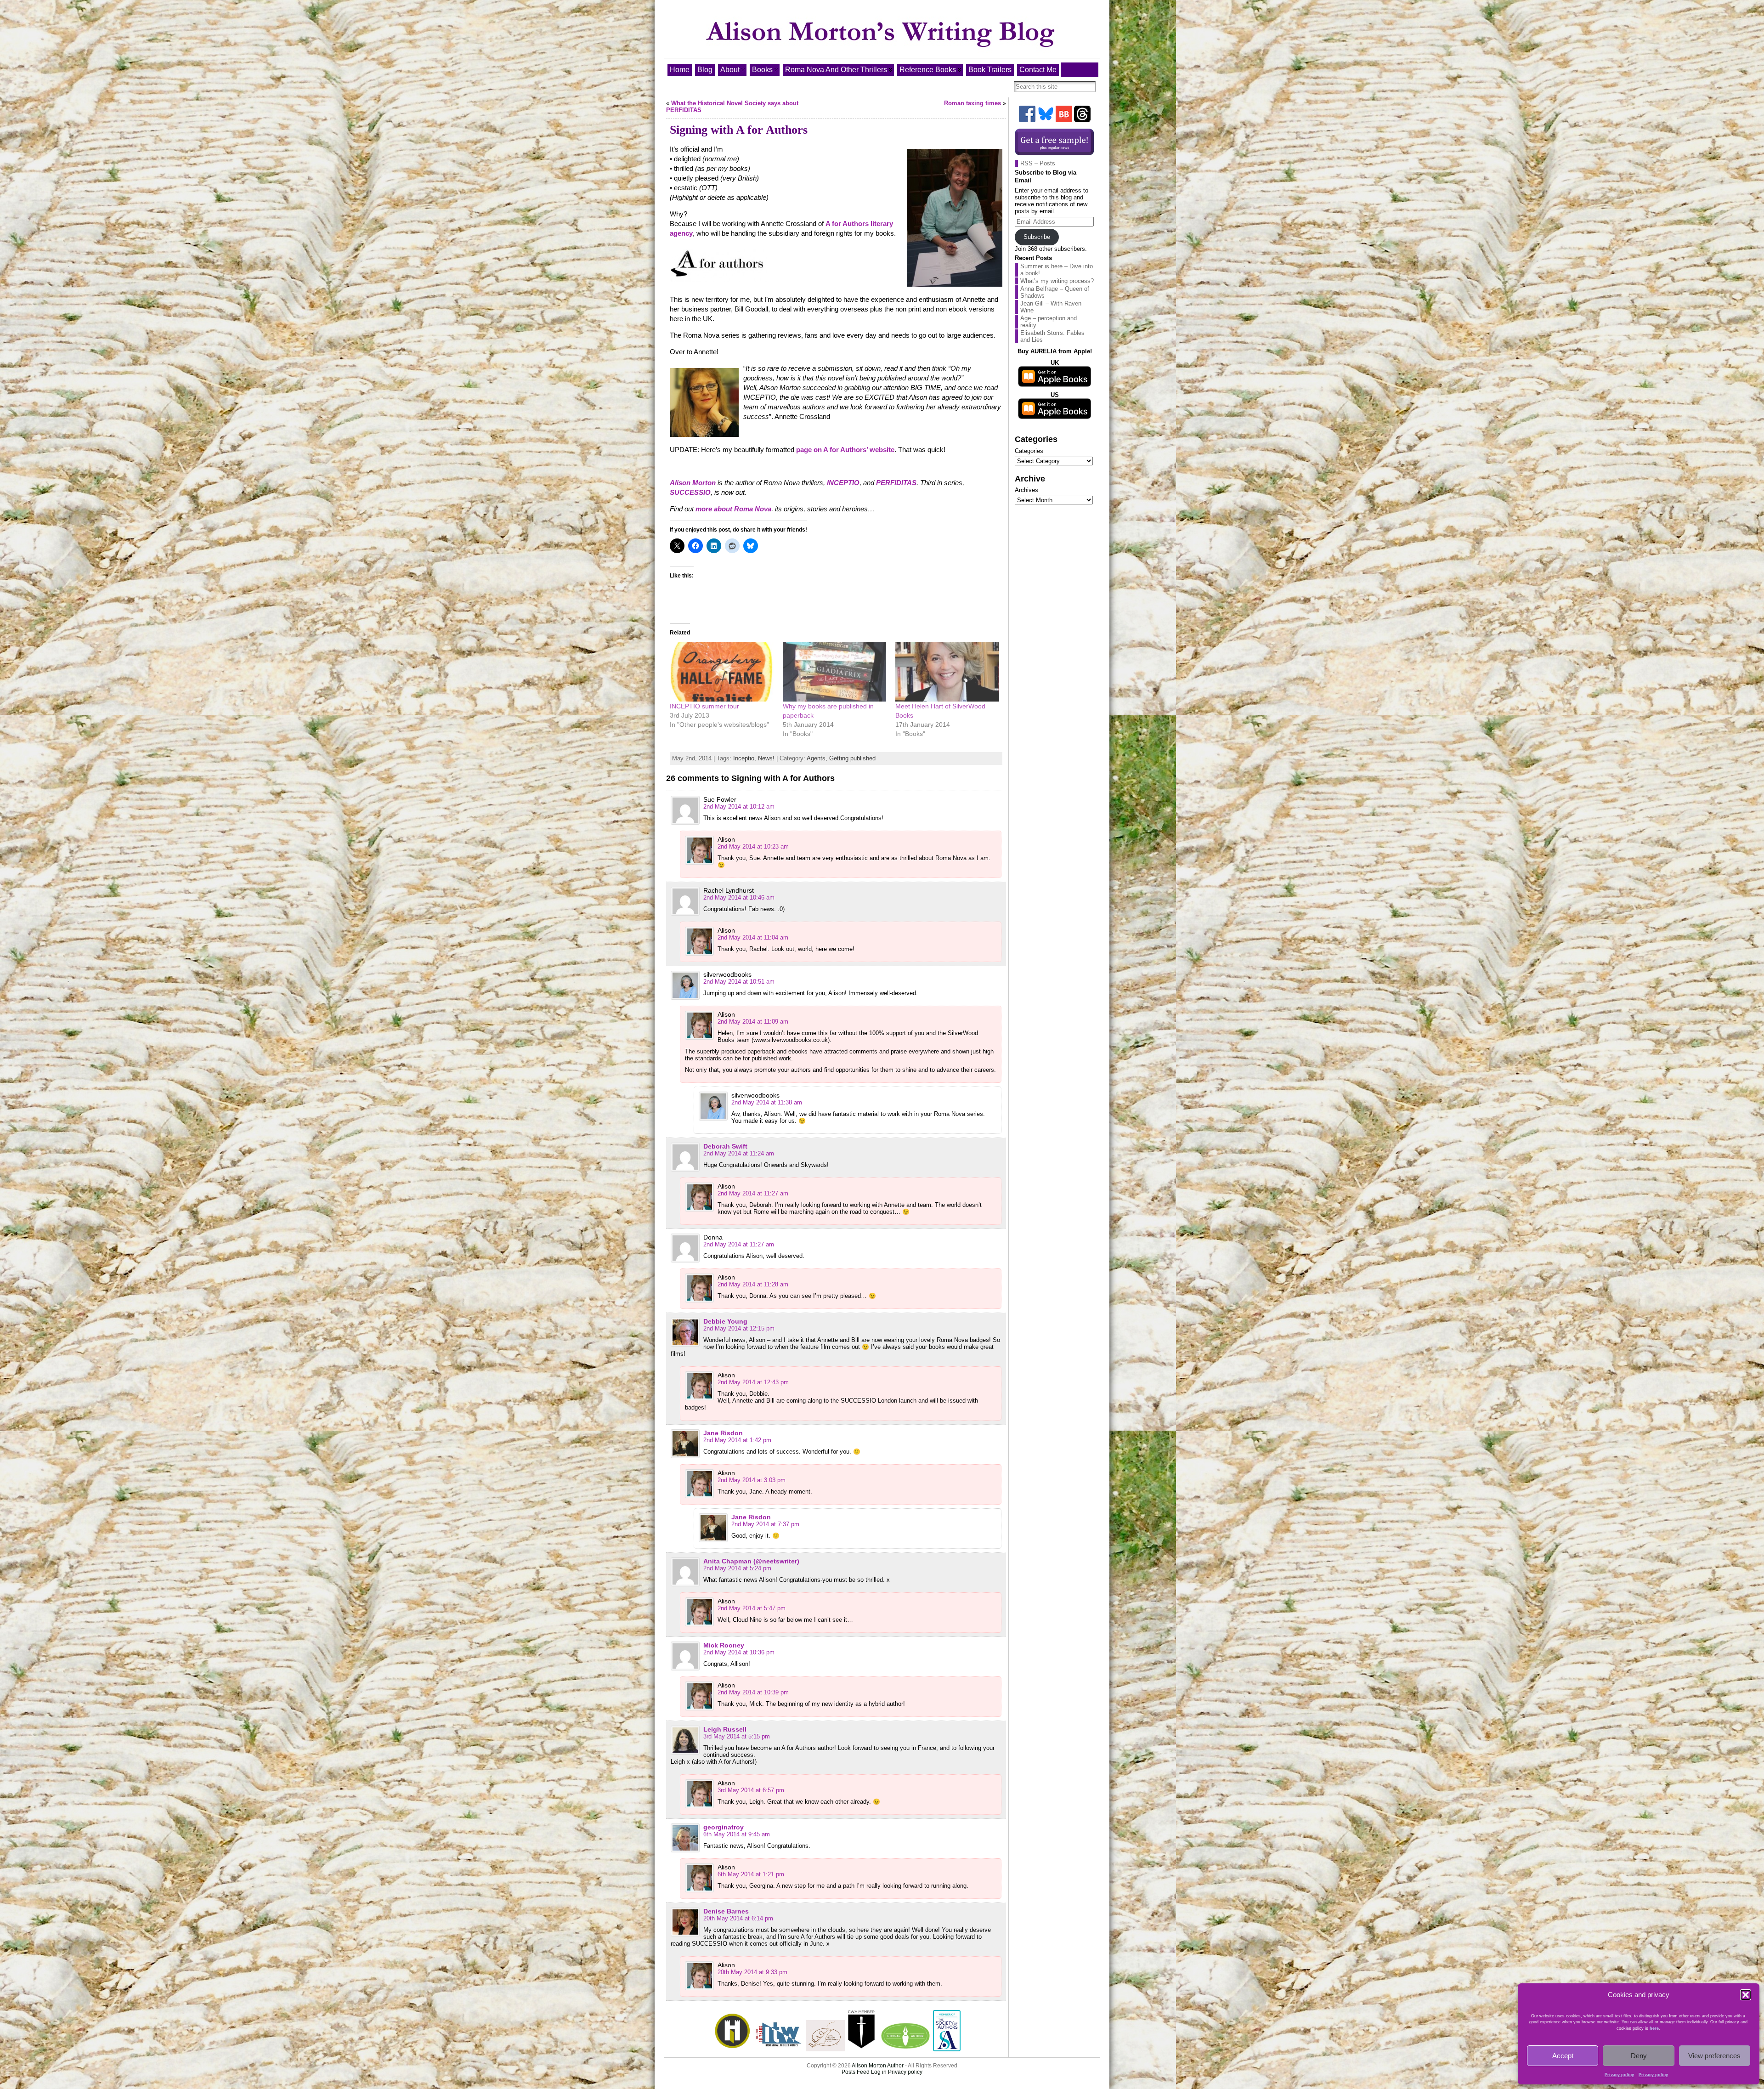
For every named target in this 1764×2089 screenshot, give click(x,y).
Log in (879, 2072)
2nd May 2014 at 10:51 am (739, 982)
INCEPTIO (843, 483)
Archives (1026, 490)
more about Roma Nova (733, 509)
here (1654, 2028)
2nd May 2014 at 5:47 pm (752, 1608)
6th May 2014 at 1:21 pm (751, 1874)
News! (766, 758)
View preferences (1714, 2056)
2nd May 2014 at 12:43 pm (753, 1382)
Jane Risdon (723, 1433)
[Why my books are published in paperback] (835, 672)
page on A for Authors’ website (845, 450)
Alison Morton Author (878, 2066)
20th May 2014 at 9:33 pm (752, 1972)
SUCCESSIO (690, 492)
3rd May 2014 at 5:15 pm (737, 1736)
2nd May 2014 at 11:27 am (753, 1193)
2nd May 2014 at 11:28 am (753, 1284)
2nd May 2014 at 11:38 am (767, 1102)
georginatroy (724, 1827)
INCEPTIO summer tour (704, 706)
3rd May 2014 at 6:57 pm (751, 1790)
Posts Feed (856, 2072)
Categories (1029, 451)
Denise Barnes (726, 1911)
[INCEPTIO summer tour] (722, 672)
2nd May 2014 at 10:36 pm (739, 1652)
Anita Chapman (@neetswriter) (751, 1561)
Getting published (852, 758)
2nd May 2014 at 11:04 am (753, 937)
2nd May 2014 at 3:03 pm (752, 1480)
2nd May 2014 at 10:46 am (739, 897)
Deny (1639, 2056)
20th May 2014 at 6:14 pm (738, 1918)
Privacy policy (1619, 2075)
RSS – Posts (1038, 163)
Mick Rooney (724, 1645)
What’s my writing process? (1057, 281)
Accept (1563, 2056)
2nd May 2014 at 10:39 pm (753, 1692)
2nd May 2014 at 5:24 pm (737, 1568)
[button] (1746, 1995)
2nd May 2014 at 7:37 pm (765, 1524)
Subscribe (1037, 237)
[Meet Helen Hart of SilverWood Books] (947, 672)
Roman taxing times (972, 103)
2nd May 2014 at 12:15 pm (739, 1328)
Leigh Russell (725, 1729)
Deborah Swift (725, 1146)
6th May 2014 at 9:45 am (737, 1834)
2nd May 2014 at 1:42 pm (737, 1440)
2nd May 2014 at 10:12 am (739, 807)
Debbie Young (725, 1321)
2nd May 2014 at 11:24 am (739, 1153)
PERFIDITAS (896, 483)
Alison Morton (693, 483)
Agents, (818, 758)
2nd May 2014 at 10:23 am (753, 846)
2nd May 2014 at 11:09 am (753, 1022)
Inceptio (744, 758)
